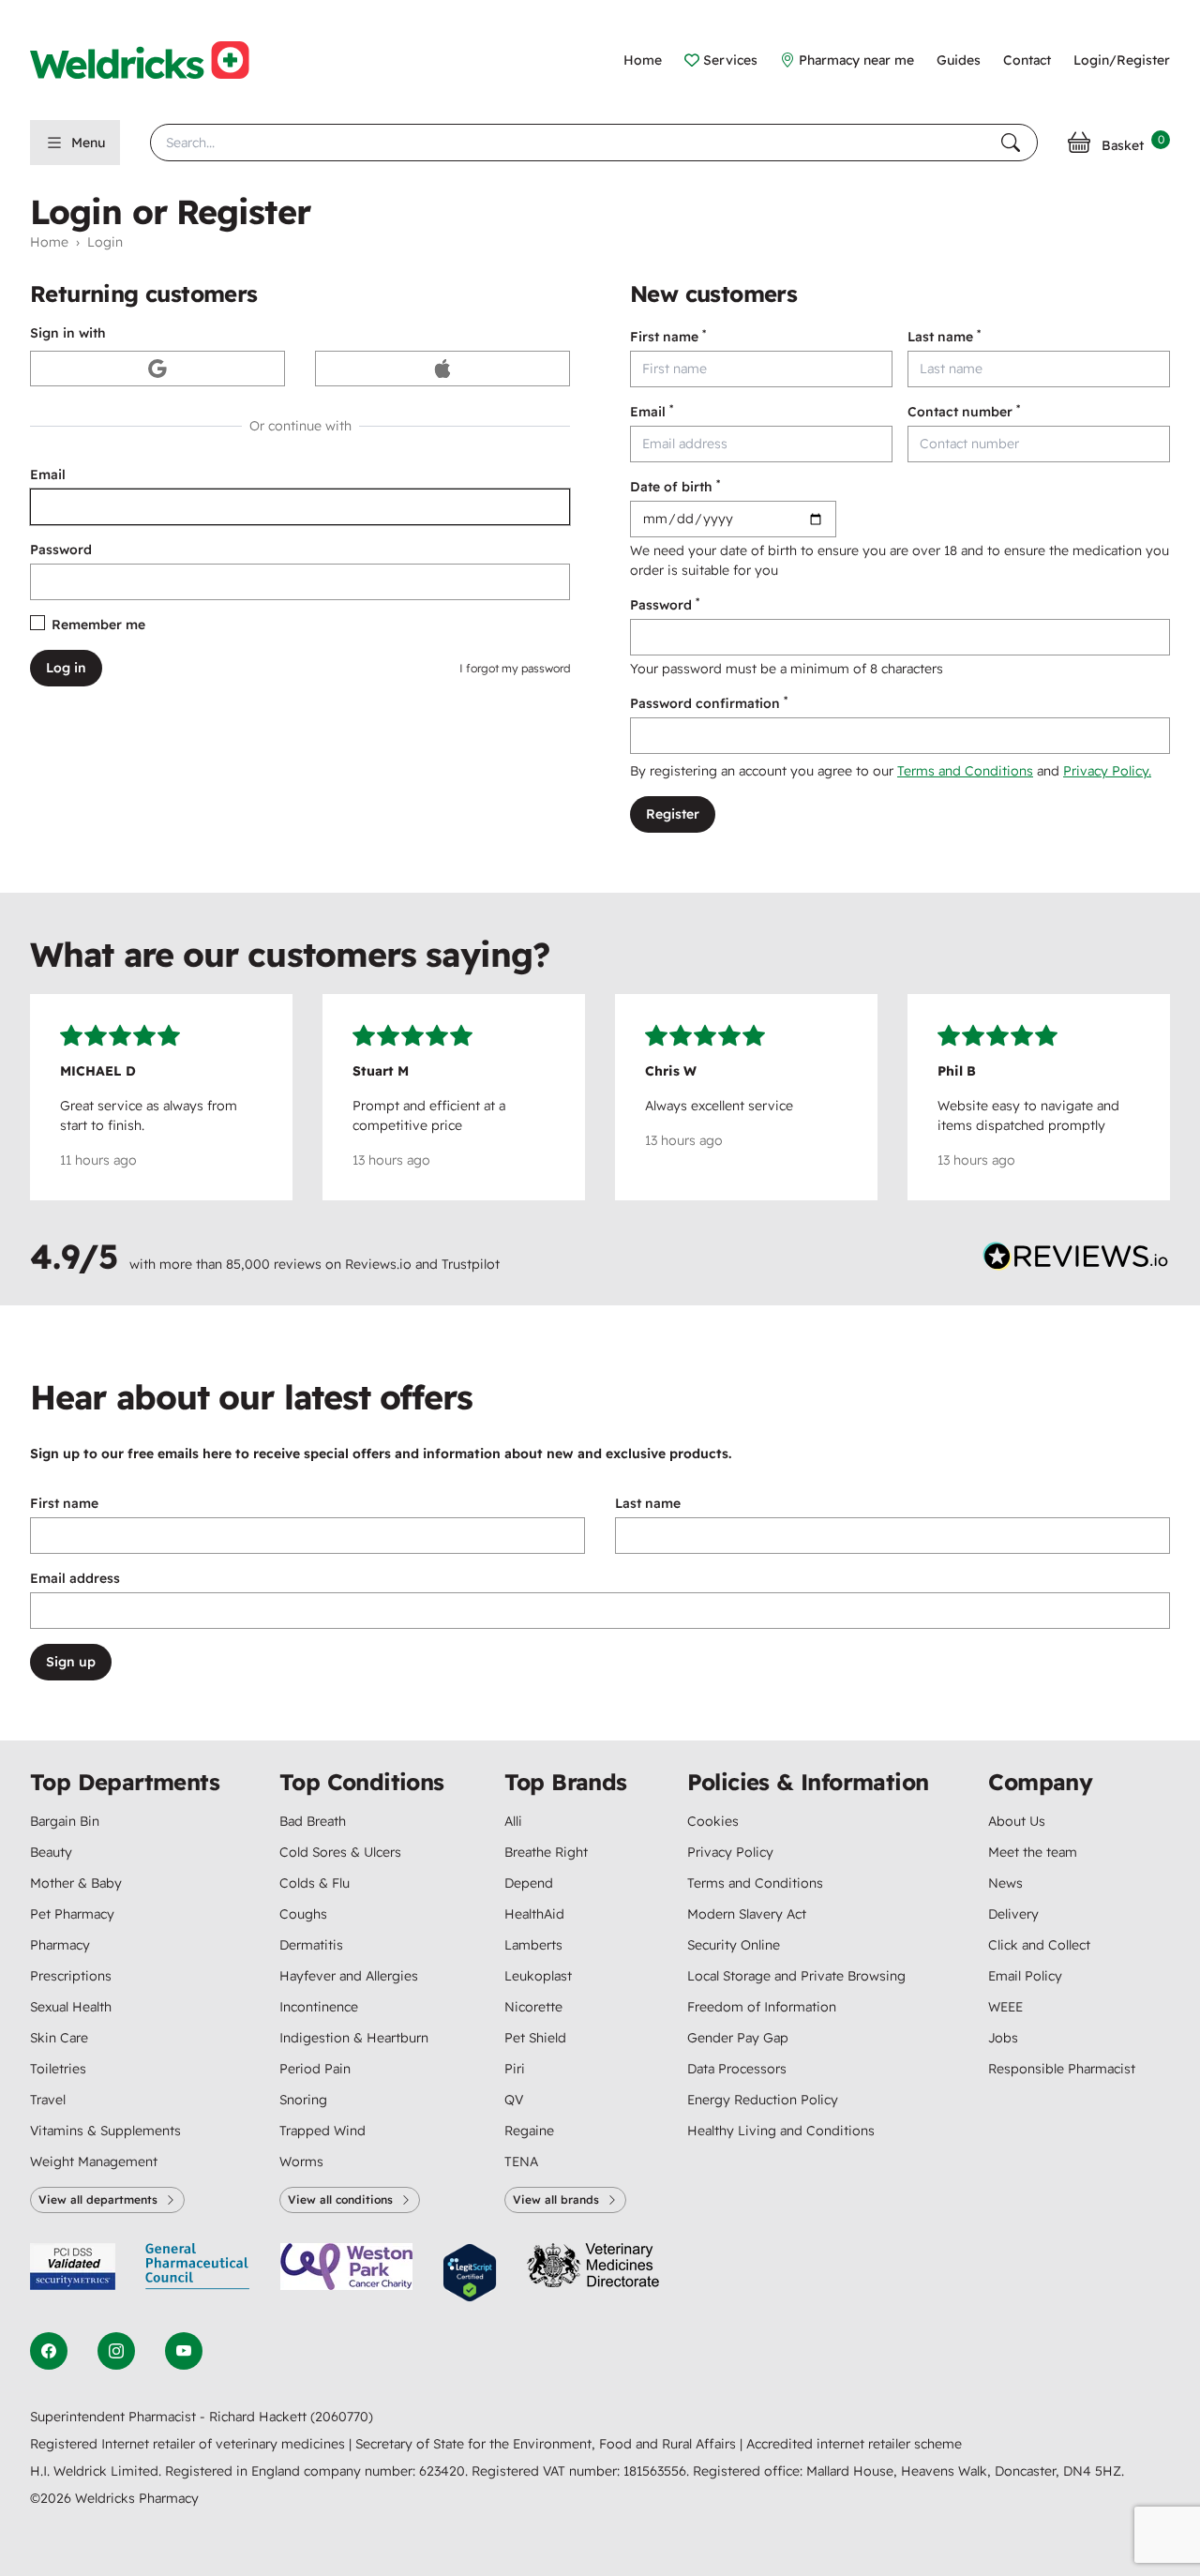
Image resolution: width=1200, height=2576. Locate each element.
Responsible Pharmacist (1062, 2069)
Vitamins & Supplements (105, 2131)
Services (730, 60)
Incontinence (319, 2007)
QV (514, 2100)
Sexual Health (71, 2007)
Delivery (1013, 1914)
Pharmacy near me (856, 60)
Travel (48, 2100)
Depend (529, 1883)
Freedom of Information (762, 2007)
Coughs (303, 1914)
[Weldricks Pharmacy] (155, 60)
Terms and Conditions (965, 771)
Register (673, 814)
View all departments (98, 2199)
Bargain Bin (65, 1821)
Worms (301, 2162)
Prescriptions (71, 1976)
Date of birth (675, 486)
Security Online (734, 1945)
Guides (959, 60)
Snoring (303, 2100)
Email (48, 475)
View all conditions (340, 2199)
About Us (1017, 1821)
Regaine (529, 2131)
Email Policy (1025, 1976)
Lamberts (533, 1945)
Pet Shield (535, 2038)
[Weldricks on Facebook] (49, 2351)
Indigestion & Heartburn (354, 2038)
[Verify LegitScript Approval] (470, 2273)
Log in (66, 668)
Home (643, 60)
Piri (515, 2069)
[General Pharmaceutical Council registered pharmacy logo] (198, 2273)
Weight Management (94, 2162)
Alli (513, 1821)
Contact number (964, 411)
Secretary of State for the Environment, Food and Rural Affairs (547, 2444)
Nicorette (533, 2007)
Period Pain (315, 2069)
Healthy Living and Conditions (781, 2131)
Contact (1027, 60)
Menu (88, 143)
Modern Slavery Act (747, 1914)
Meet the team (1033, 1852)
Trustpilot (471, 1264)
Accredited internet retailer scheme (854, 2444)
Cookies (713, 1821)
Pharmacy (60, 1945)
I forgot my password (515, 668)
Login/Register (1122, 60)
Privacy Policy (730, 1852)
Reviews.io (378, 1264)
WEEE (1005, 2007)
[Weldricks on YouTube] (184, 2351)
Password (61, 550)
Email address (75, 1578)
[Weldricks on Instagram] (116, 2351)
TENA (521, 2162)
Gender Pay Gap (738, 2038)
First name (668, 336)
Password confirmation (709, 703)
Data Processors (737, 2069)
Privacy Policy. (1107, 771)
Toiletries (58, 2069)
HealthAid (534, 1914)
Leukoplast (538, 1976)
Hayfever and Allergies (349, 1976)
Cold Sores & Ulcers (340, 1852)
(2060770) (342, 2417)
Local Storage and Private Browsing (796, 1976)
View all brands (556, 2199)
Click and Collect (1039, 1945)
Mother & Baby (76, 1883)
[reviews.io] (1076, 1260)
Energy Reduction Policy (763, 2100)
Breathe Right (546, 1852)
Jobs (1003, 2038)
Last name (944, 336)
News (1005, 1883)
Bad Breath (313, 1821)
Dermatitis (311, 1945)
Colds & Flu (315, 1883)
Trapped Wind (322, 2131)
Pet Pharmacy (72, 1914)
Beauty (51, 1852)
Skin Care (59, 2038)
